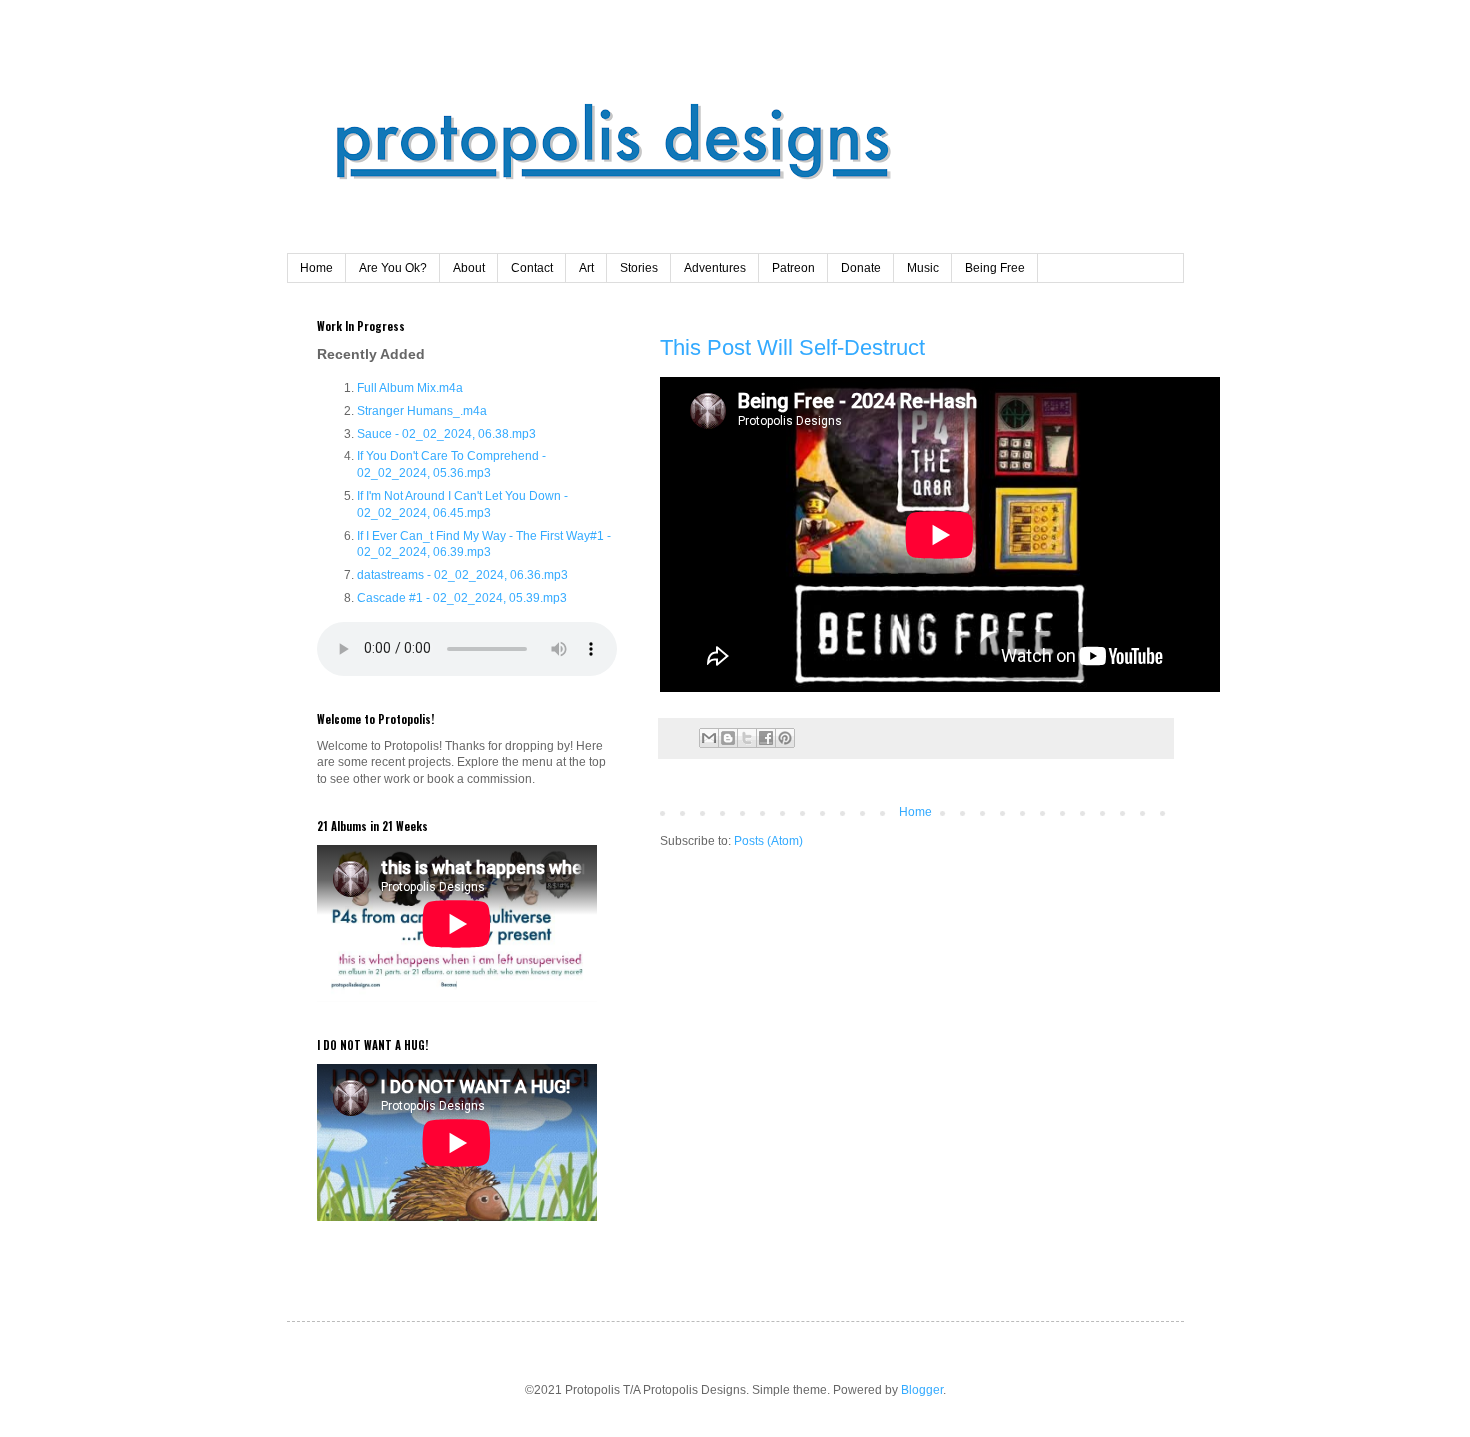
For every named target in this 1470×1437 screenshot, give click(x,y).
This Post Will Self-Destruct (792, 347)
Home (316, 268)
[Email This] (709, 738)
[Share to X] (747, 738)
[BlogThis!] (728, 738)
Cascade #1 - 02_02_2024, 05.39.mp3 (462, 598)
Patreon (793, 268)
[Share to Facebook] (766, 738)
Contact (532, 268)
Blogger (922, 1390)
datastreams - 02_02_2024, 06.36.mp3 (462, 575)
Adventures (715, 268)
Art (586, 268)
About (469, 268)
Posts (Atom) (768, 841)
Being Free (995, 268)
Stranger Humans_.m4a (422, 411)
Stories (639, 268)
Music (923, 268)
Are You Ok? (393, 268)
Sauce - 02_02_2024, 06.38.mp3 (446, 434)
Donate (861, 268)
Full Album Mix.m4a (410, 388)
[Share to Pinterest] (785, 738)
